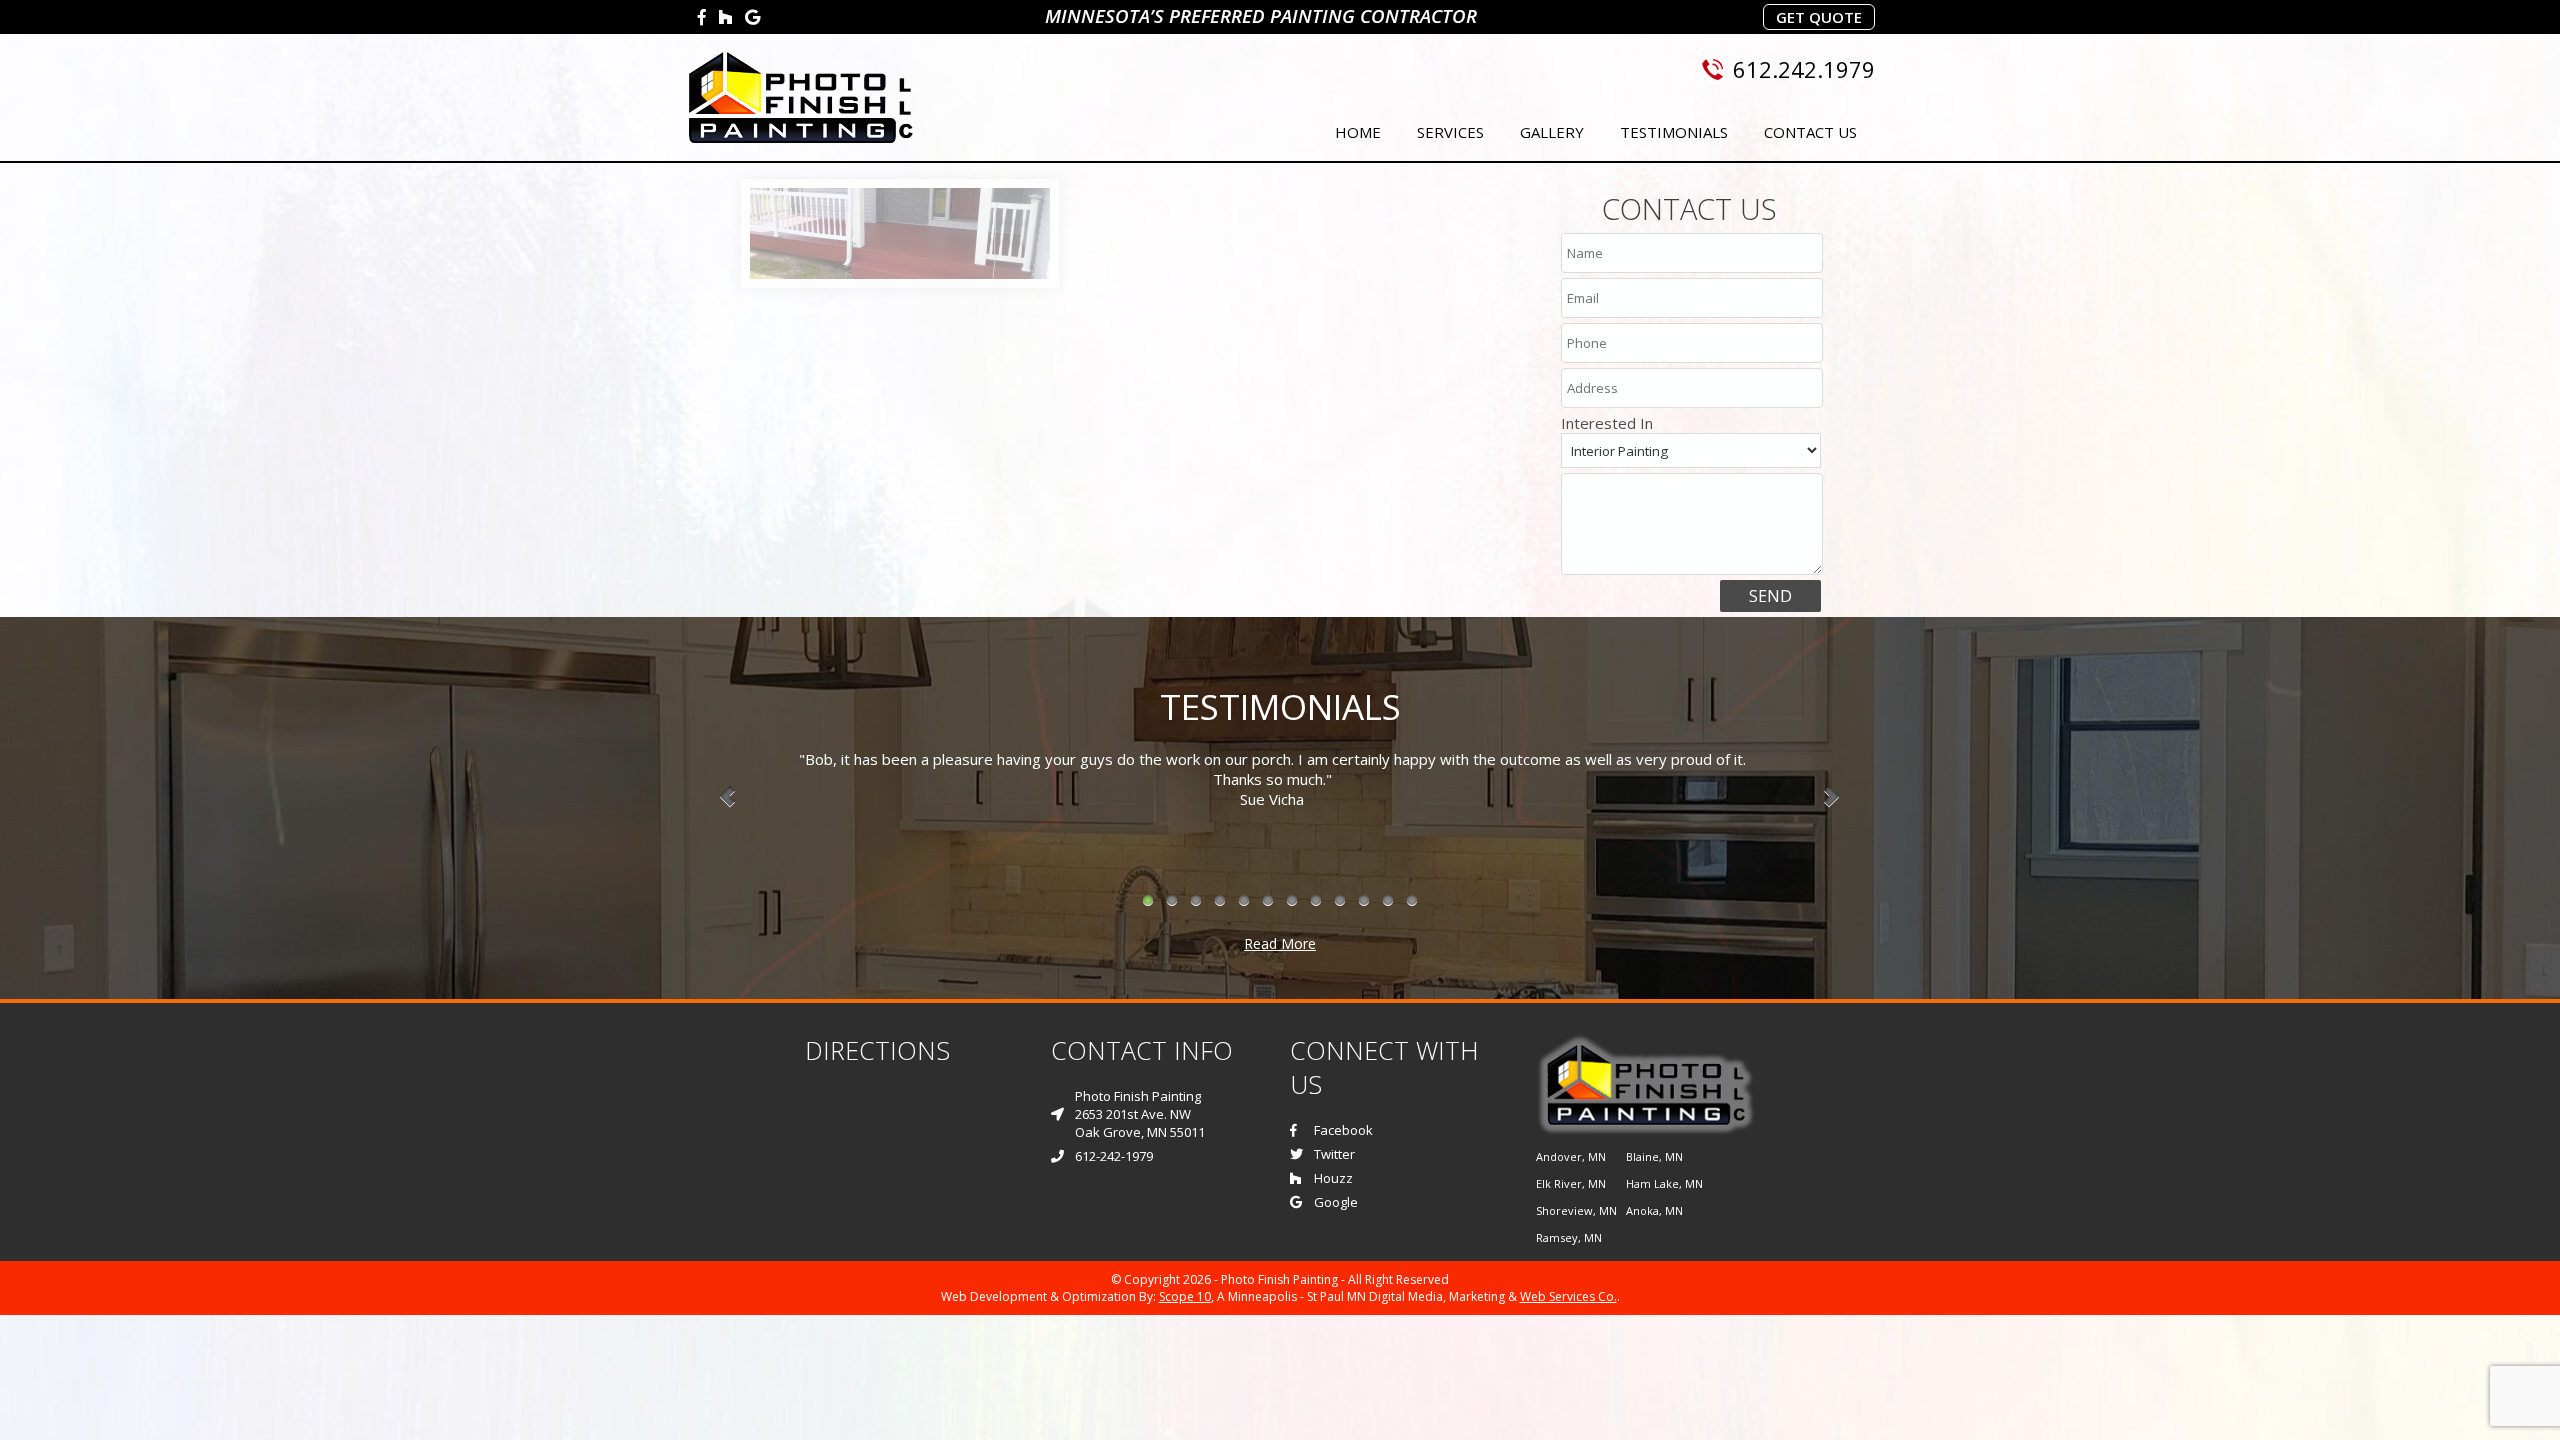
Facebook (1343, 1130)
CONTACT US (1810, 132)
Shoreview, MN (1576, 1210)
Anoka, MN (1654, 1210)
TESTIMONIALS (1674, 132)
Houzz (1333, 1178)
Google (1336, 1202)
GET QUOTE (1819, 17)
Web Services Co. (1568, 1296)
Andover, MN (1571, 1156)
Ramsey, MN (1569, 1237)
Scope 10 (1185, 1296)
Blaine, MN (1654, 1156)
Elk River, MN (1571, 1183)
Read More (1280, 943)
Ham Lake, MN (1664, 1183)
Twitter (1334, 1154)
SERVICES (1450, 132)
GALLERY (1552, 132)
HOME (1358, 132)
